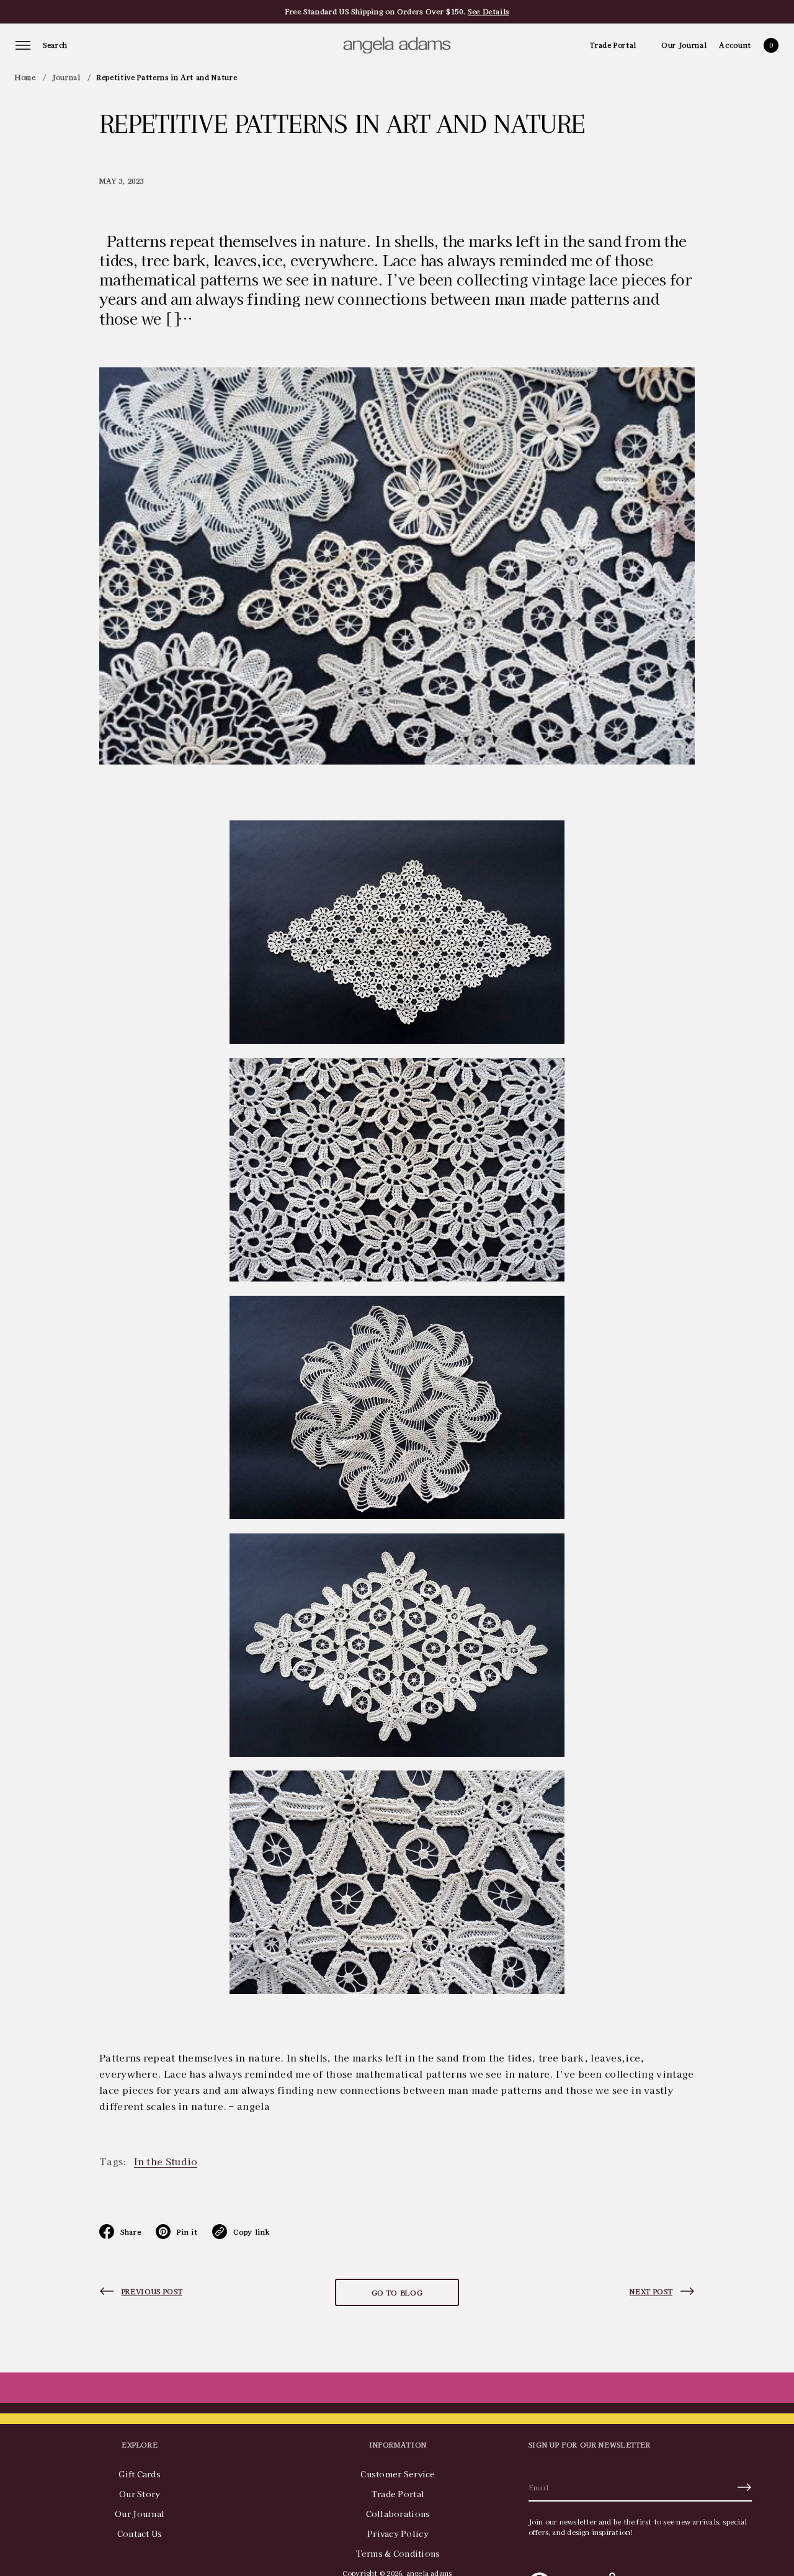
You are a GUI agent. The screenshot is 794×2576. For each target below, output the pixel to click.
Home (25, 77)
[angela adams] (397, 45)
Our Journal (684, 45)
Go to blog (397, 2292)
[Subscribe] (744, 2487)
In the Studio (166, 2161)
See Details (488, 11)
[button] (55, 45)
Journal (66, 77)
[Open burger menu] (23, 45)
